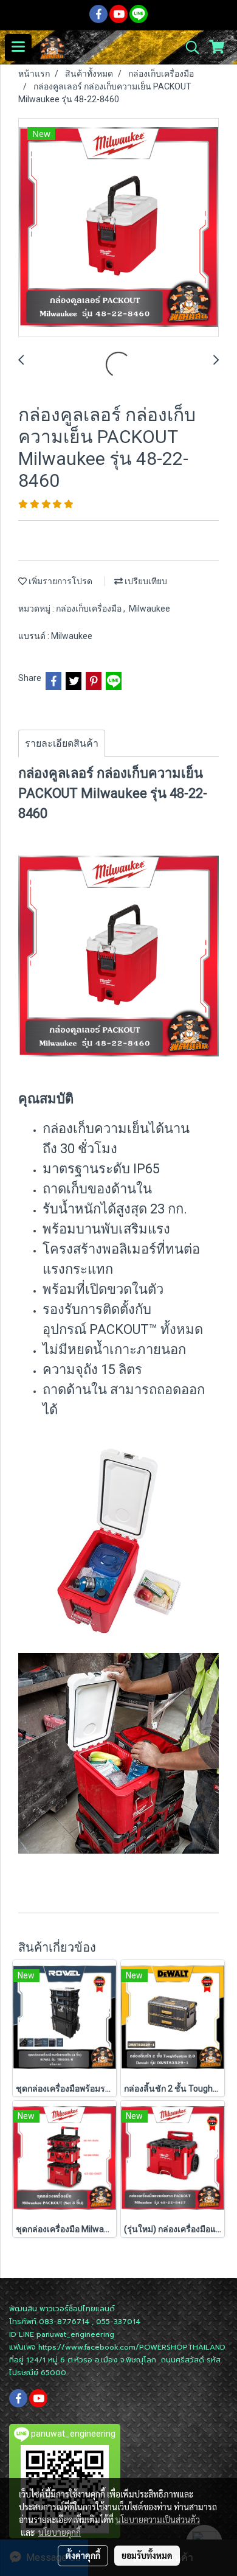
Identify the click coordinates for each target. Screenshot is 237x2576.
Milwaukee (149, 609)
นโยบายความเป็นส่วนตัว (158, 2519)
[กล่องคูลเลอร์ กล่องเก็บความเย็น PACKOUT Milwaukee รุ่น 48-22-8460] (118, 228)
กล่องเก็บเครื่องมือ (90, 609)
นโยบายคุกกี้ (60, 2532)
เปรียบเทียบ (145, 581)
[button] (188, 47)
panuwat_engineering (75, 2334)
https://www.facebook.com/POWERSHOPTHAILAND (132, 2347)
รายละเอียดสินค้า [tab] (62, 743)
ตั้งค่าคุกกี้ (83, 2555)
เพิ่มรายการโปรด (60, 581)
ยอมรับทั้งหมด (147, 2555)
